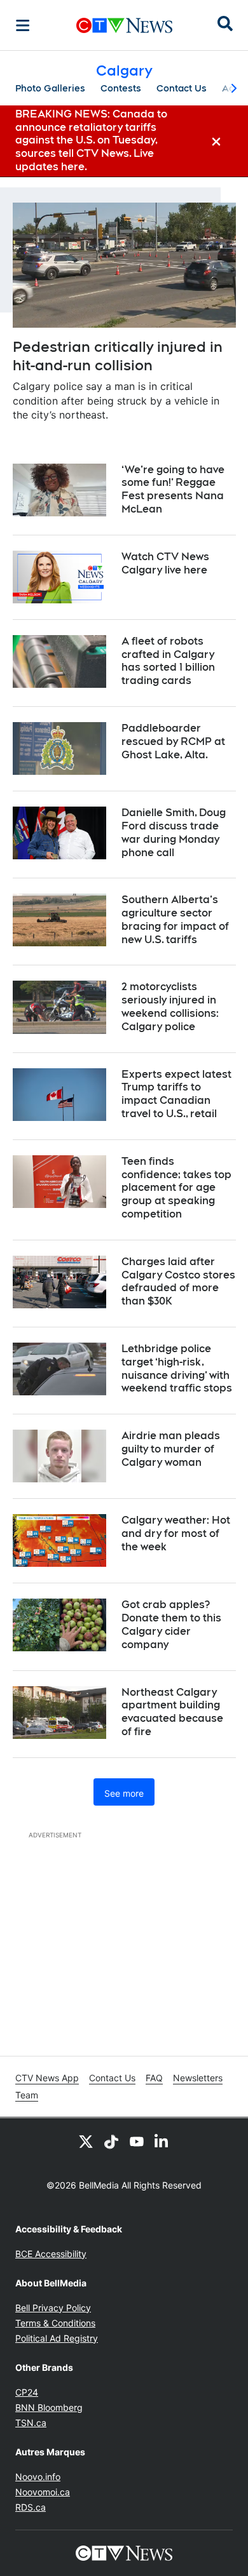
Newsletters (198, 2078)
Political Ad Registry (57, 2338)
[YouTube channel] (137, 2141)
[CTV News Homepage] (124, 25)
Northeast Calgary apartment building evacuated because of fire (172, 1712)
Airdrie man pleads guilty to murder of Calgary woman (171, 1449)
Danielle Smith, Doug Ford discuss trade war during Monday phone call (174, 832)
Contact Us (182, 88)
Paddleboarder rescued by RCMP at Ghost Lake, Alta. (173, 741)
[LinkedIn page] (162, 2141)
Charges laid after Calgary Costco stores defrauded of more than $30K (178, 1281)
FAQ (154, 2078)
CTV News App (47, 2078)
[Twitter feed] (86, 2141)
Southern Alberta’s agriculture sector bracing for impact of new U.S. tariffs (175, 919)
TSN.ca (31, 2423)
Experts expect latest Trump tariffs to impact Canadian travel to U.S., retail (176, 1094)
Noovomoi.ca (43, 2492)
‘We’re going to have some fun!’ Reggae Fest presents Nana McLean (173, 489)
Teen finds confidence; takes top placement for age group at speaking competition (176, 1188)
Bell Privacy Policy (53, 2308)
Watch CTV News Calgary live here (165, 563)
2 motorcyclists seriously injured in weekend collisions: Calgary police (170, 1006)
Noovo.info (38, 2477)
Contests (121, 88)
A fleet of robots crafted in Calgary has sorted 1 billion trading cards (168, 661)
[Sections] (23, 25)
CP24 (27, 2392)
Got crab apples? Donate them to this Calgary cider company (171, 1624)
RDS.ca (31, 2507)
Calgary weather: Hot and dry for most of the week (176, 1533)
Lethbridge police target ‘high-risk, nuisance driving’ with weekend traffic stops (177, 1368)
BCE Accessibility (51, 2254)
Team (27, 2095)
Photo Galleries (50, 88)
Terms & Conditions (55, 2323)
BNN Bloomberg (49, 2407)
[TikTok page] (111, 2141)
